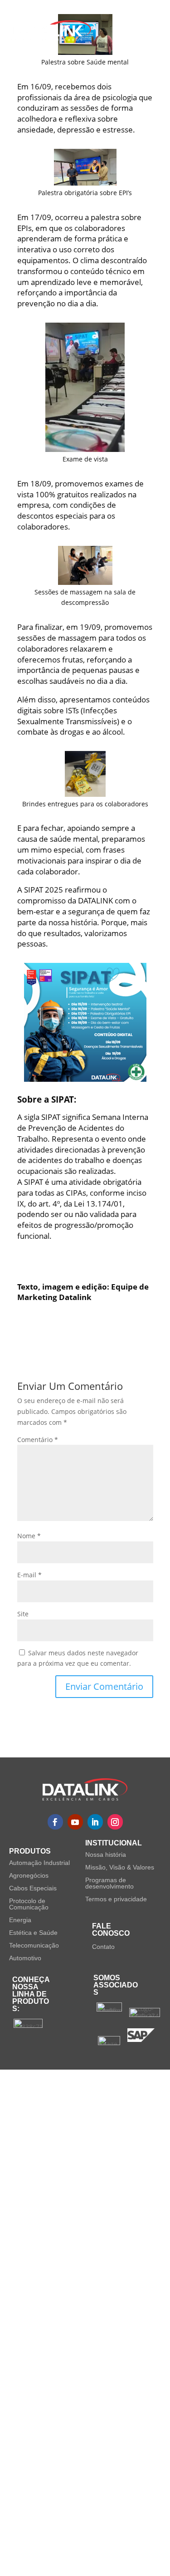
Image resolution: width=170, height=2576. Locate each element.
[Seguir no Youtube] (75, 1822)
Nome (29, 1536)
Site (23, 1614)
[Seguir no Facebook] (55, 1822)
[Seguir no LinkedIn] (95, 1822)
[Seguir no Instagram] (115, 1822)
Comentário (38, 1440)
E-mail (29, 1575)
